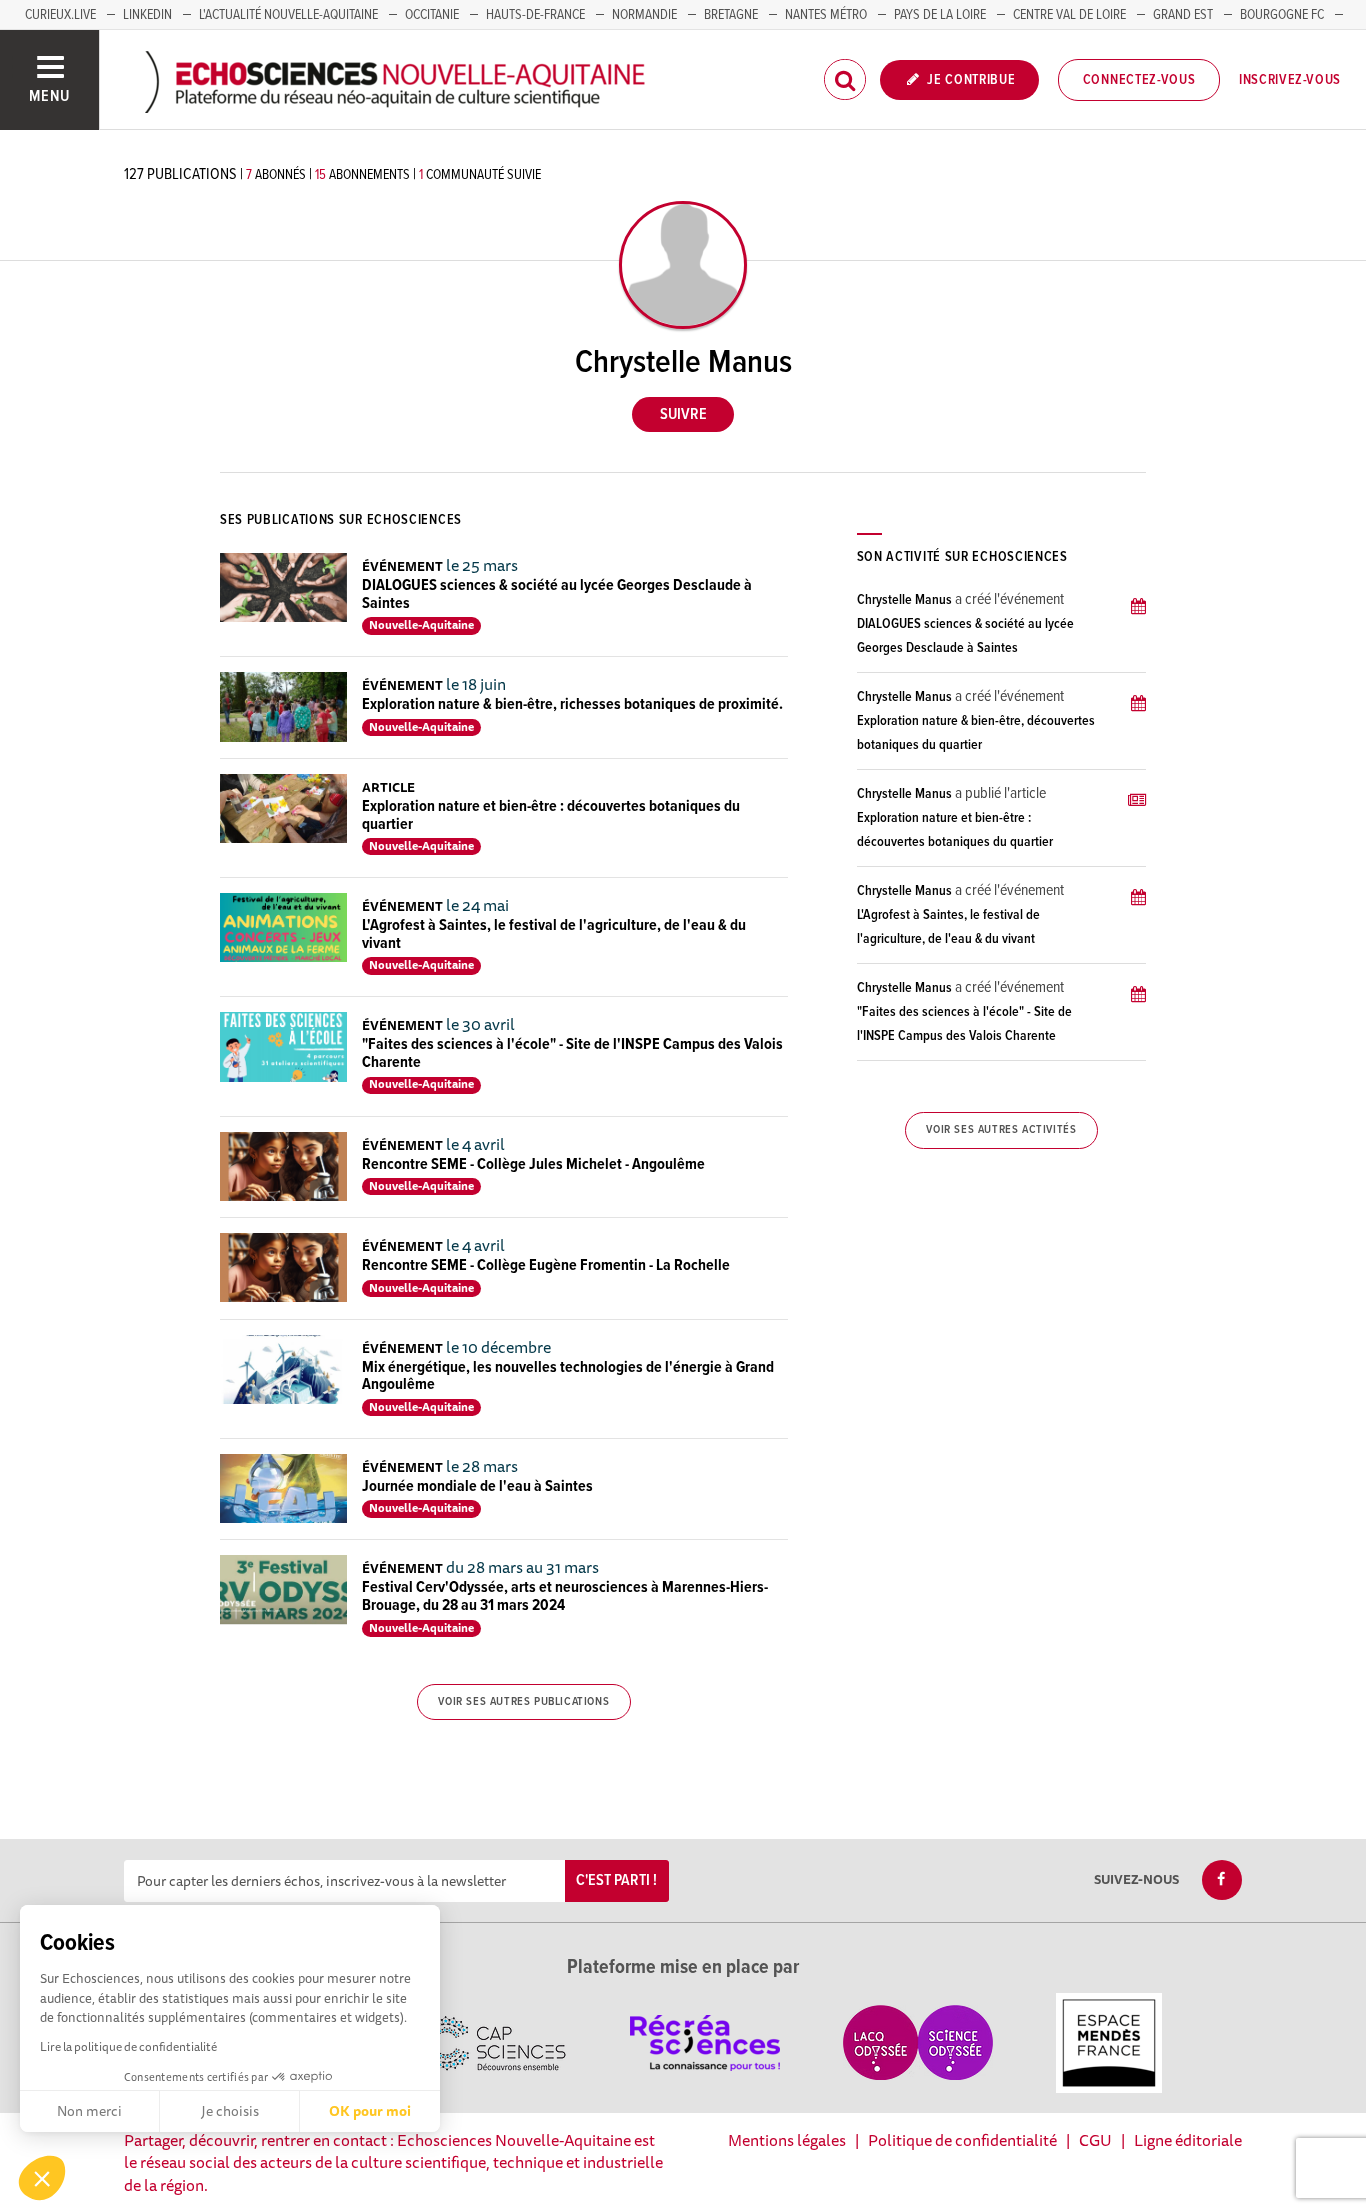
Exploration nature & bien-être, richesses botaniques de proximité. (572, 704)
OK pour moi (370, 2111)
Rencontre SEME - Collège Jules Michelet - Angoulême (533, 1164)
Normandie (644, 15)
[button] (42, 2178)
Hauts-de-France (535, 15)
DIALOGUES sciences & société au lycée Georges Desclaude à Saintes (557, 594)
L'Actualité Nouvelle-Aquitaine (288, 15)
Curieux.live (60, 15)
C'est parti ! (616, 1880)
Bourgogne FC (1282, 15)
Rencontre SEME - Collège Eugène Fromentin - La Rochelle (546, 1265)
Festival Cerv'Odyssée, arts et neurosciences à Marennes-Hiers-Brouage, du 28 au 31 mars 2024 (565, 1596)
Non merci (89, 2111)
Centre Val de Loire (1069, 15)
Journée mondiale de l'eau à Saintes (477, 1486)
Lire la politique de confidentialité (128, 2046)
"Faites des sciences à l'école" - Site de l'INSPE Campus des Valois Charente (572, 1053)
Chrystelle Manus (904, 600)
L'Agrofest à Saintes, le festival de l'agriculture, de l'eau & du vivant (554, 934)
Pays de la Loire (940, 15)
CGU (1095, 2140)
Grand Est (1183, 15)
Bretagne (731, 15)
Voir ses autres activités (1001, 1130)
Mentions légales (787, 2140)
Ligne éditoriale (1188, 2140)
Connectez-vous (1139, 80)
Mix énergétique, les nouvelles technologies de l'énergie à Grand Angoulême (568, 1376)
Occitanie (432, 15)
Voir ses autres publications (523, 1702)
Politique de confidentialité (962, 2140)
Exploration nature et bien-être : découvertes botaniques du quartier (551, 815)
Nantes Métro (826, 15)
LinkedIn (147, 15)
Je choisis (230, 2111)
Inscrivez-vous (1290, 80)
